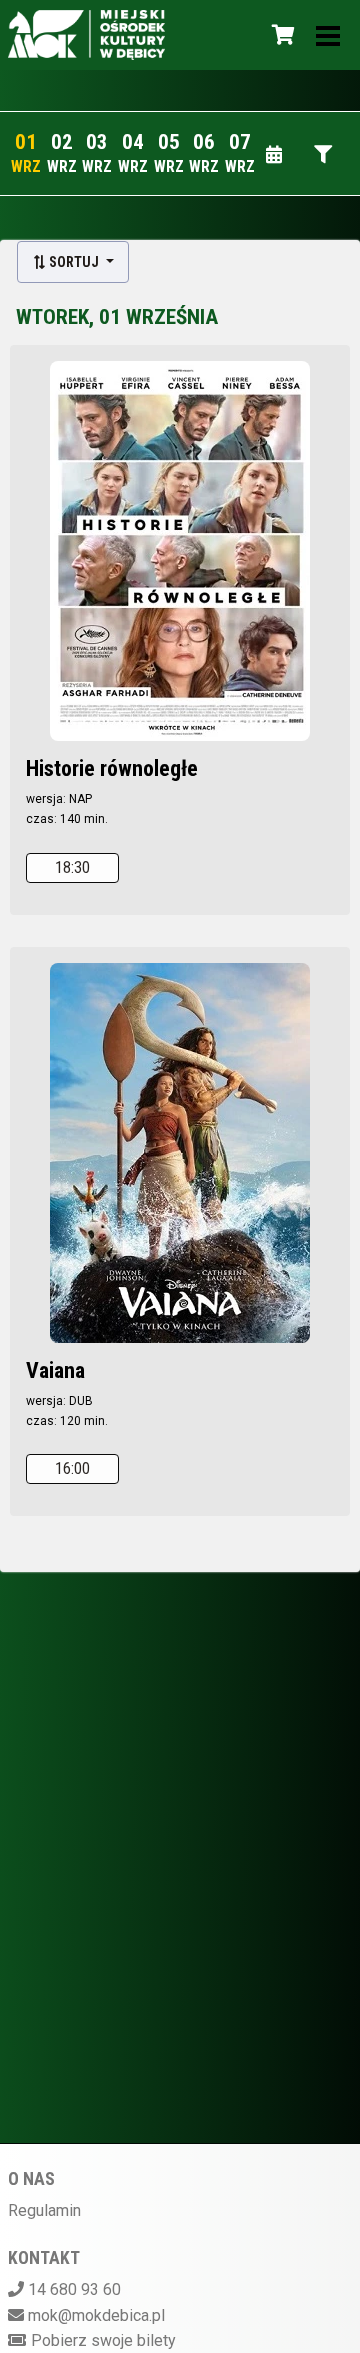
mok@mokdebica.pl (96, 2315)
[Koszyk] (280, 35)
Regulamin (44, 2210)
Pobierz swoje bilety (103, 2340)
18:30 (72, 867)
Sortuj (74, 262)
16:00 (72, 1468)
